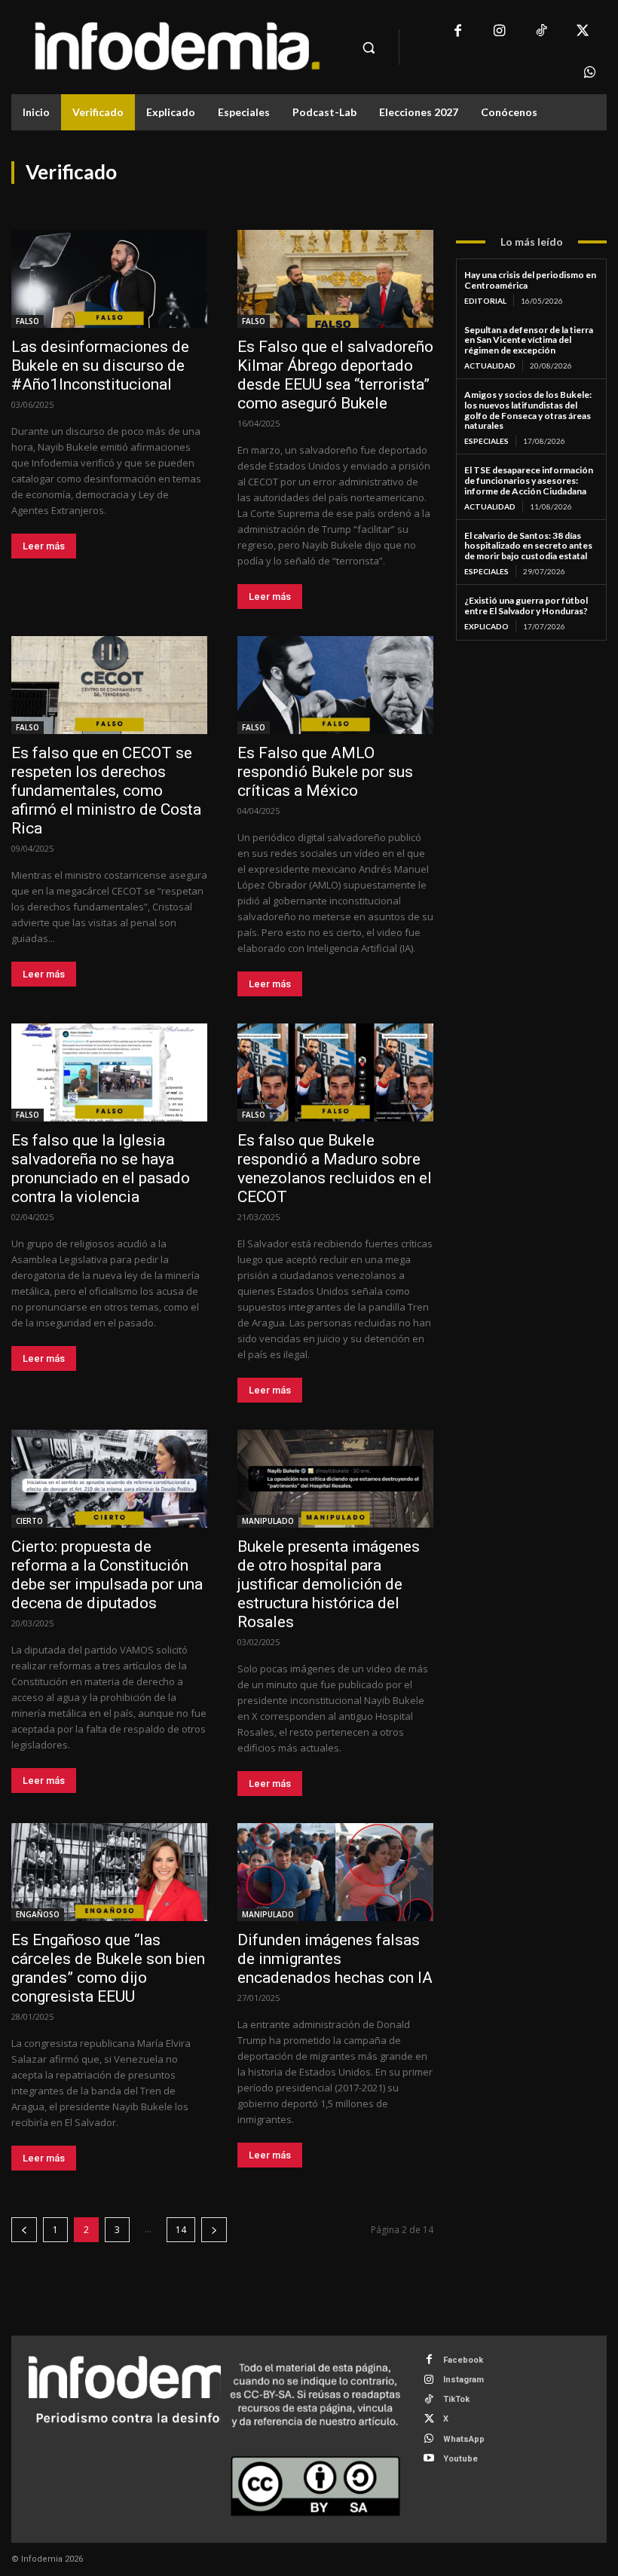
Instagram (463, 2380)
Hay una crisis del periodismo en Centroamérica (530, 280)
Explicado (486, 626)
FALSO (28, 321)
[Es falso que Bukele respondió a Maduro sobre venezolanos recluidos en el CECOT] (335, 1072)
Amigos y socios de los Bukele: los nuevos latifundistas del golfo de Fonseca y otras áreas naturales (528, 410)
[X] (582, 32)
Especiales (486, 441)
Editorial (485, 301)
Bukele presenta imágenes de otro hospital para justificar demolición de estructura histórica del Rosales (329, 1584)
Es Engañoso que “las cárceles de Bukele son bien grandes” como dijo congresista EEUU (108, 1968)
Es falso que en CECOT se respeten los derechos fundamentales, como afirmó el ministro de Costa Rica (106, 791)
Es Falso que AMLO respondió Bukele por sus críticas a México (325, 772)
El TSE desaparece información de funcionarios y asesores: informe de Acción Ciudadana (529, 480)
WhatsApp (464, 2439)
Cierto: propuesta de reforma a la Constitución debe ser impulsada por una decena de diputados (107, 1575)
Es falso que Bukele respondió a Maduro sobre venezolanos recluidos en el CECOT (335, 1169)
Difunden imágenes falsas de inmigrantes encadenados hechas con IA (335, 1959)
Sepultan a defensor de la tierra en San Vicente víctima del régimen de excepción (529, 340)
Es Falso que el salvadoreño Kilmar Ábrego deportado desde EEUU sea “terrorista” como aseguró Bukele (335, 375)
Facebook (463, 2360)
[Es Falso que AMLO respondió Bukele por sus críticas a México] (335, 685)
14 (181, 2230)
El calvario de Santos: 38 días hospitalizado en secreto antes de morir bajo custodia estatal (528, 546)
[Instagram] (499, 32)
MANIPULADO (268, 1521)
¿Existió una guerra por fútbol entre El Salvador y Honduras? (526, 606)
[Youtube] (429, 2459)
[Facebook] (458, 32)
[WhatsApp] (590, 73)
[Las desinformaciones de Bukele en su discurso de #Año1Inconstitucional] (109, 279)
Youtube (460, 2459)
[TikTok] (541, 32)
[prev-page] (24, 2230)
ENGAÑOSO (38, 1914)
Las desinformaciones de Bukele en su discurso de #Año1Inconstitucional (100, 366)
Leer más (44, 546)
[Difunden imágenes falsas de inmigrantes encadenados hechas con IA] (335, 1872)
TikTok (456, 2399)
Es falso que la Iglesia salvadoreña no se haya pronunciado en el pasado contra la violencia (101, 1169)
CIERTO (29, 1521)
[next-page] (214, 2230)
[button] (369, 47)
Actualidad (490, 366)
